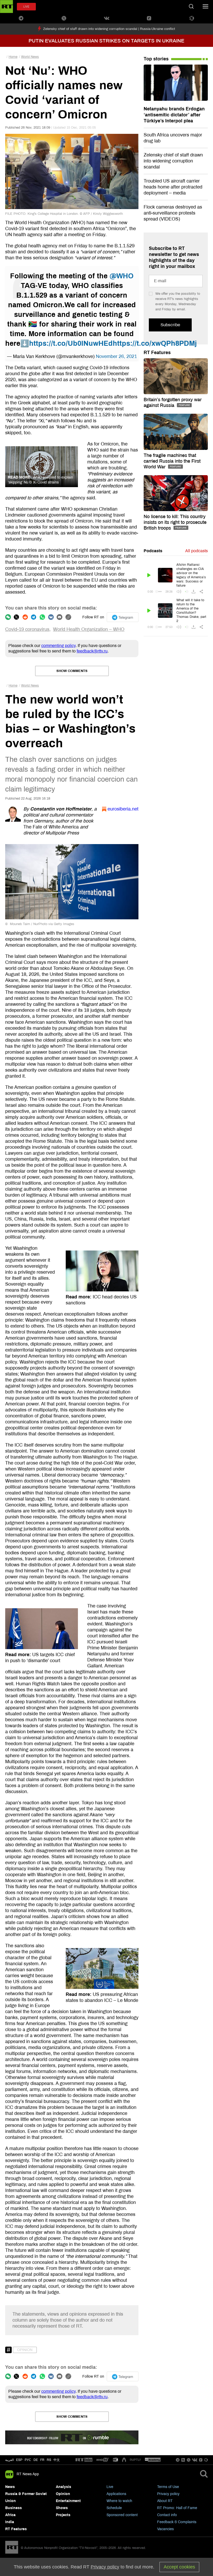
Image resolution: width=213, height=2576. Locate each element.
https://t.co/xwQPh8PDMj (155, 343)
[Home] (6, 7)
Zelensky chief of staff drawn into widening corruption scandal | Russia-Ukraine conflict (109, 29)
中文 (57, 2460)
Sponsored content (122, 2515)
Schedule (114, 2508)
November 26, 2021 (116, 356)
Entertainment (68, 2501)
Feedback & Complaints (177, 2522)
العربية (9, 2460)
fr (42, 2460)
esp (19, 2460)
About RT (165, 2501)
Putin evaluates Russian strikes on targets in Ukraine (106, 41)
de (36, 2460)
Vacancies (165, 2529)
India (10, 2522)
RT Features (157, 353)
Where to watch (119, 2501)
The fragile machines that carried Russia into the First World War (172, 461)
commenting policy (58, 646)
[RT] (84, 2460)
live (26, 7)
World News (30, 57)
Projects (63, 2515)
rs (49, 2460)
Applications (116, 2494)
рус (28, 2460)
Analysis (64, 2487)
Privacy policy (168, 2494)
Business (14, 2508)
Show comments (72, 671)
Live (110, 2487)
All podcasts (197, 551)
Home (13, 57)
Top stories (156, 59)
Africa (10, 2515)
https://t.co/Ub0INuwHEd (71, 343)
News (10, 2487)
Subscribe (170, 325)
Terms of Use (168, 2487)
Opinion (25, 2350)
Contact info (167, 2515)
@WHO (122, 276)
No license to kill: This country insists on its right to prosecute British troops (175, 522)
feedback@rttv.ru (92, 651)
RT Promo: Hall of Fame (177, 2508)
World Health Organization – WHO (89, 629)
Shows (62, 2508)
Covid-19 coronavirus (27, 629)
